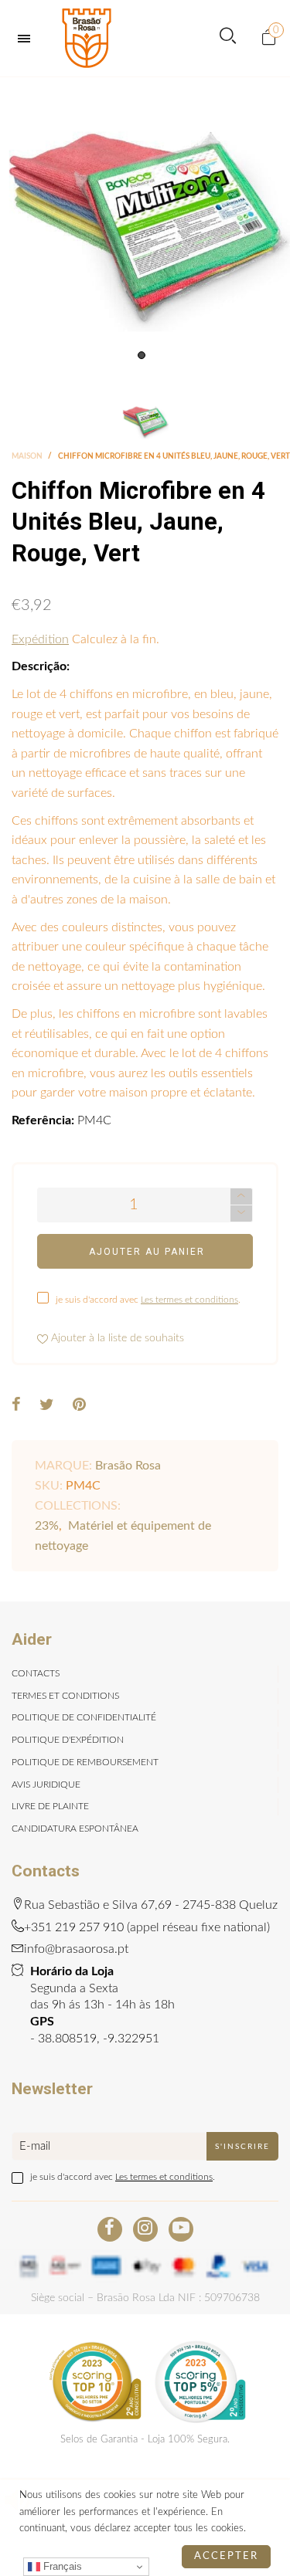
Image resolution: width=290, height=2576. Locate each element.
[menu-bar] (28, 39)
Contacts (36, 1673)
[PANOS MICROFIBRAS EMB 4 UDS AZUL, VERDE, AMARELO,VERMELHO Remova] (145, 222)
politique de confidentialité (84, 1717)
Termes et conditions (65, 1696)
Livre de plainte (50, 1806)
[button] (241, 1213)
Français (61, 2566)
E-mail (35, 2146)
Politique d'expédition (68, 1740)
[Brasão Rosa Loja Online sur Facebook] (110, 2229)
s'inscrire (242, 2147)
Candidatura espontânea (75, 1829)
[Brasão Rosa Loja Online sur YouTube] (181, 2229)
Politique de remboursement (85, 1762)
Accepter (226, 2556)
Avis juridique (46, 1785)
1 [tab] (142, 355)
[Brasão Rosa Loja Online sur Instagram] (145, 2229)
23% (47, 1526)
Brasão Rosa (128, 1466)
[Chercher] (228, 38)
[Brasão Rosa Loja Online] (87, 38)
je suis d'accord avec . (148, 1300)
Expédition (40, 639)
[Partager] (16, 1406)
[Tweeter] (47, 1406)
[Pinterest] (79, 1406)
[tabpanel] (145, 222)
